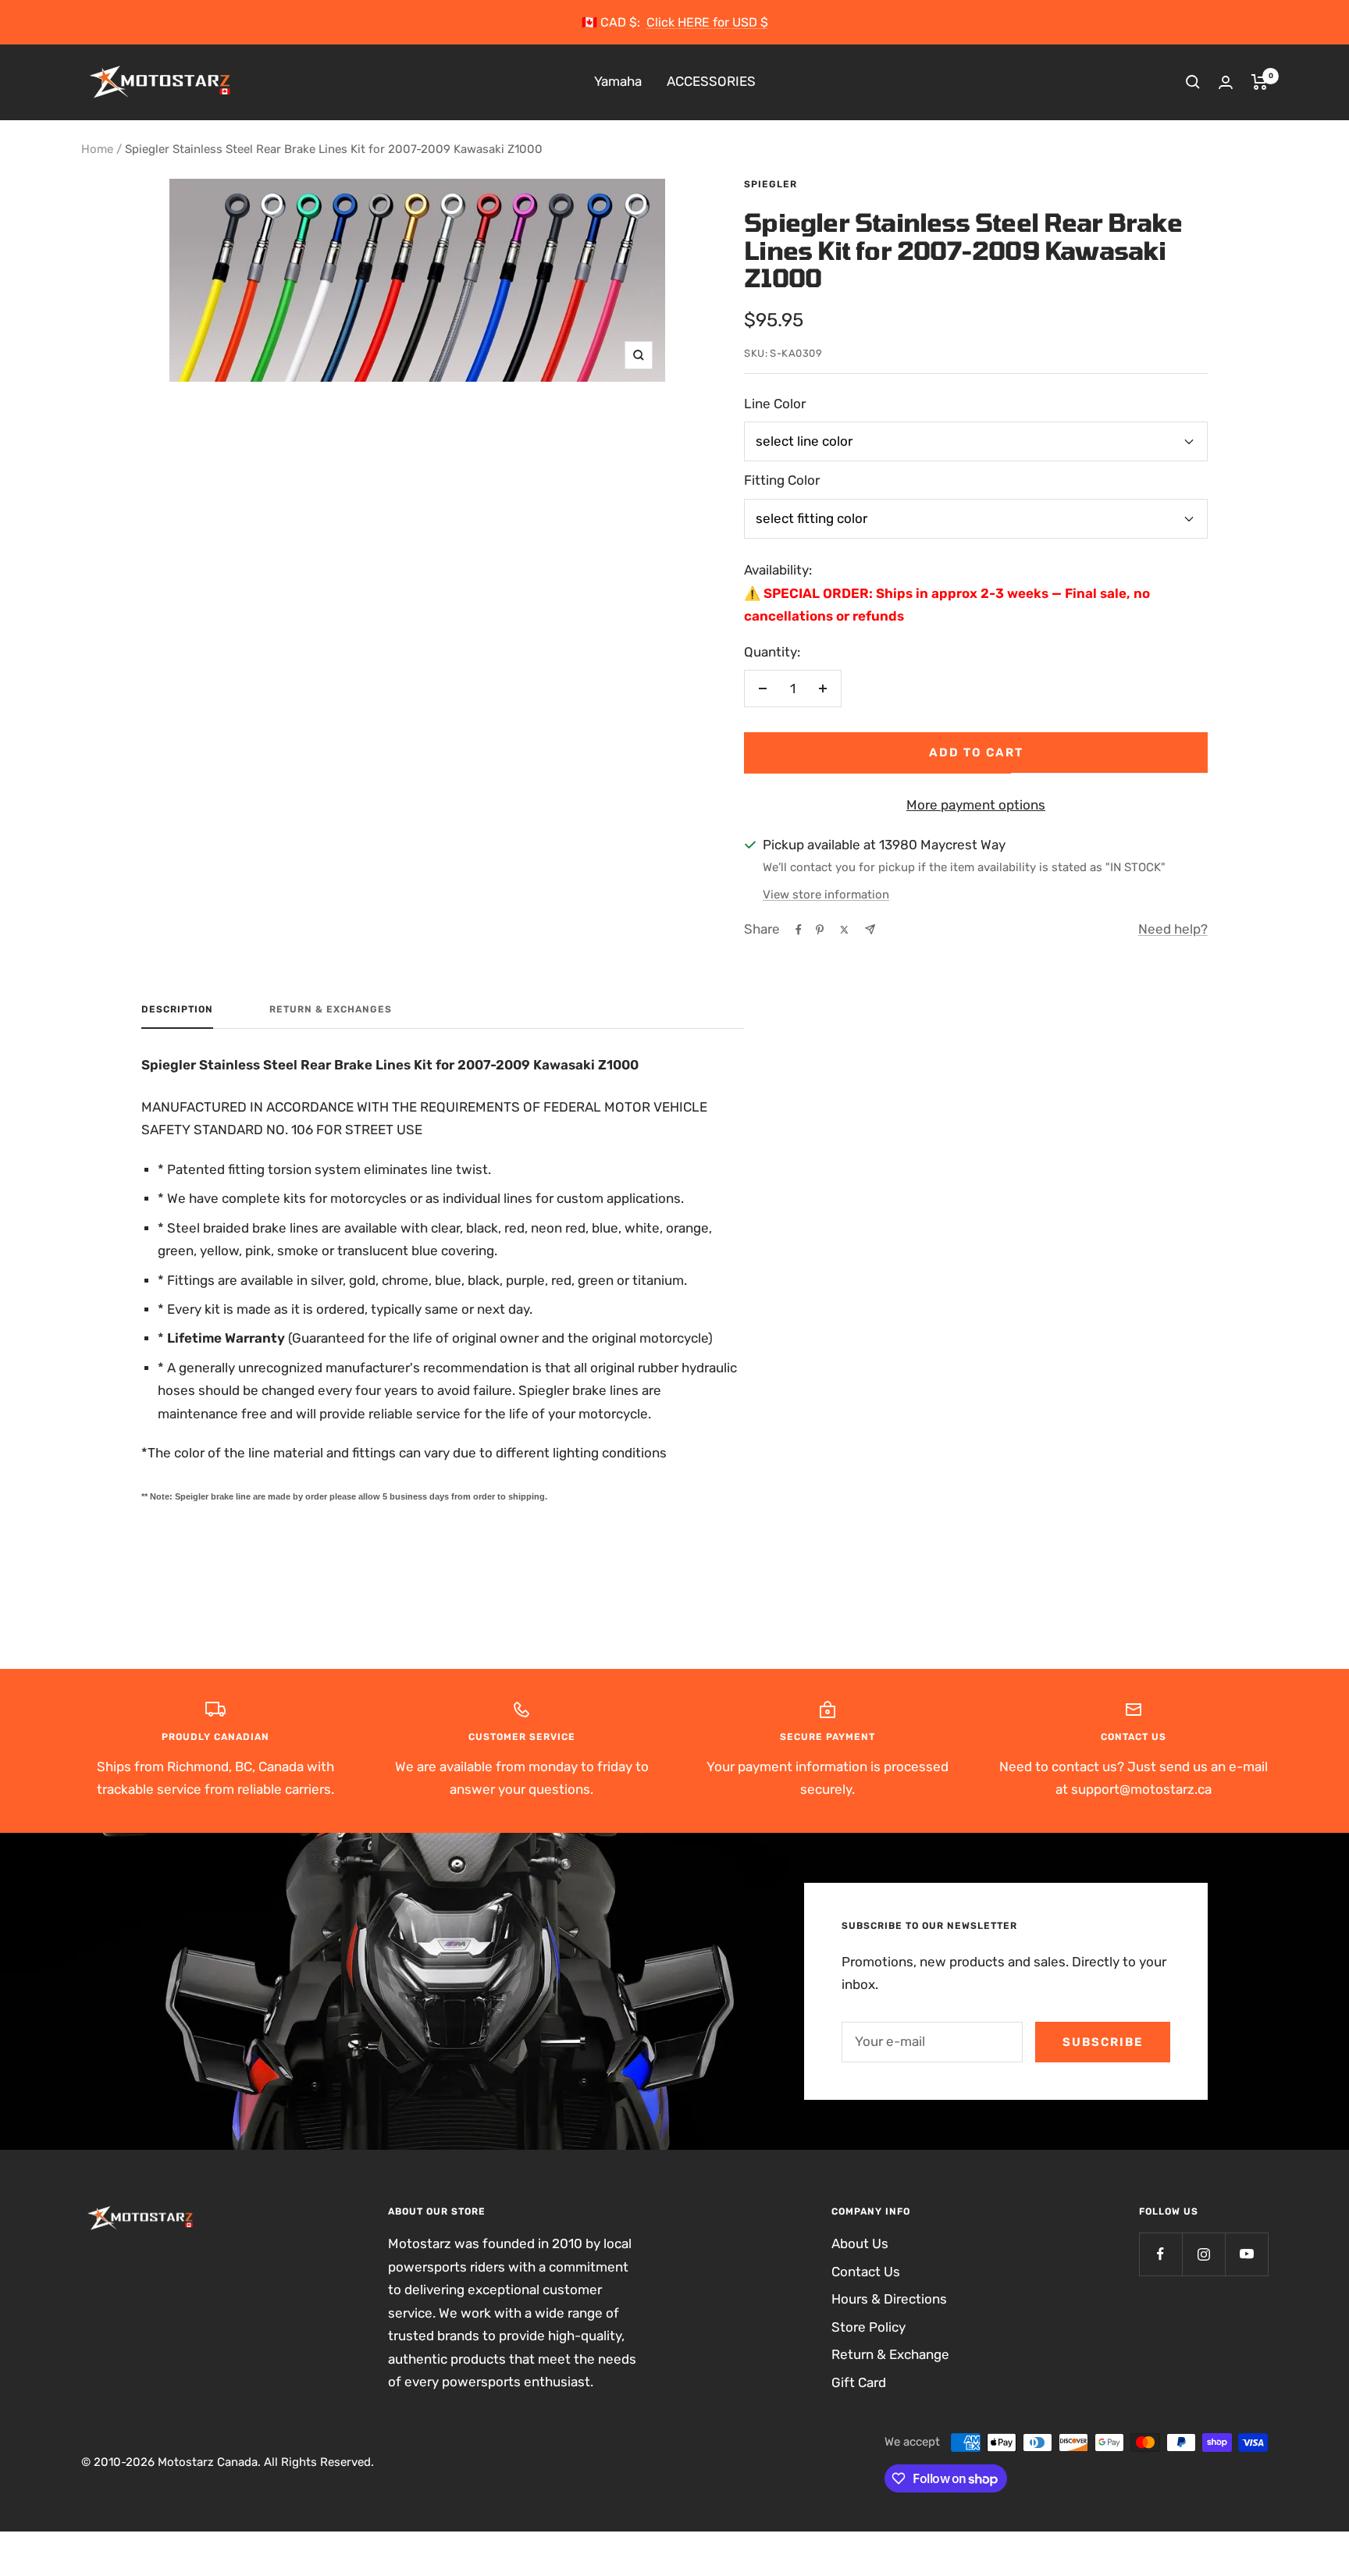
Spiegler (771, 184)
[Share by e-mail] (870, 929)
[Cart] (1260, 82)
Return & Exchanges (331, 1009)
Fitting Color (782, 480)
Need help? (1173, 929)
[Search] (1193, 82)
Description (177, 1009)
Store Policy (868, 2327)
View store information (826, 895)
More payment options (976, 805)
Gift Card (859, 2382)
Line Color (775, 404)
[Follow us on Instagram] (1203, 2254)
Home (97, 149)
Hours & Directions (889, 2299)
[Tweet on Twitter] (844, 930)
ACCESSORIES (711, 82)
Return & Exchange (890, 2354)
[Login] (1226, 82)
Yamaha (618, 82)
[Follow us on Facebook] (1160, 2254)
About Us (860, 2243)
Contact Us (866, 2272)
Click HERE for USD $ (707, 22)
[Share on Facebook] (799, 930)
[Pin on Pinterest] (820, 930)
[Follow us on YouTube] (1246, 2254)
